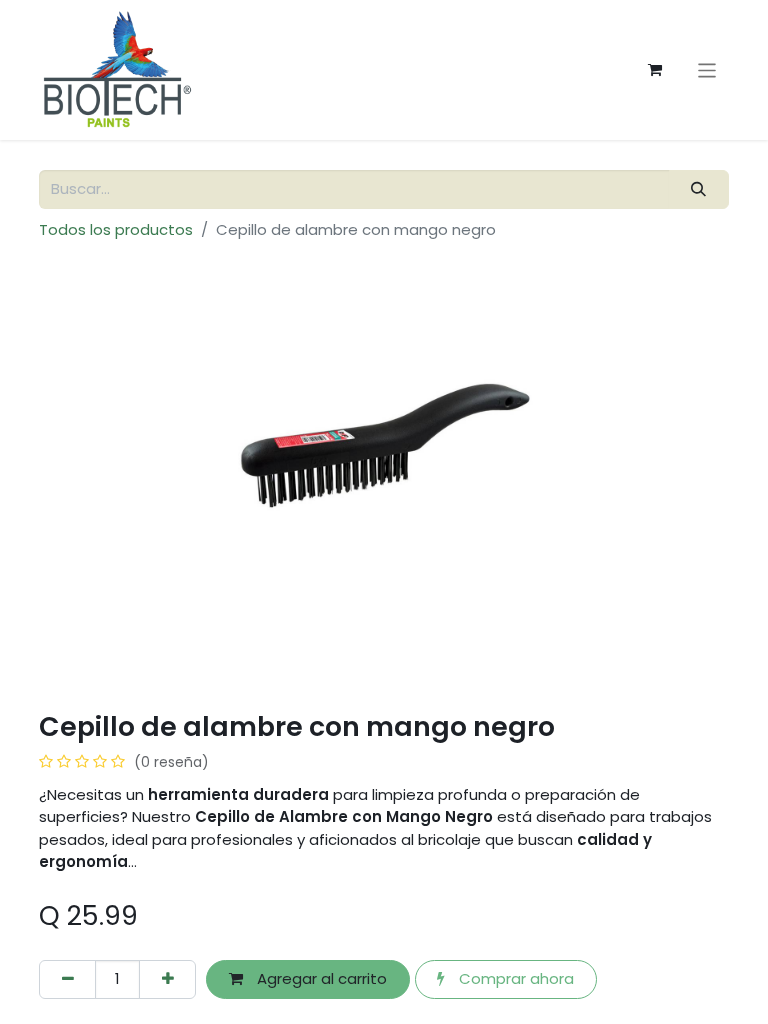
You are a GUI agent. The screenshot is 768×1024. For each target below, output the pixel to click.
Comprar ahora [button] (514, 978)
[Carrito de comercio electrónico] (655, 70)
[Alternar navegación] (707, 69)
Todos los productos (116, 229)
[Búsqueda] (699, 189)
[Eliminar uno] (67, 979)
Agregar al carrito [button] (320, 978)
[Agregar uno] (167, 979)
